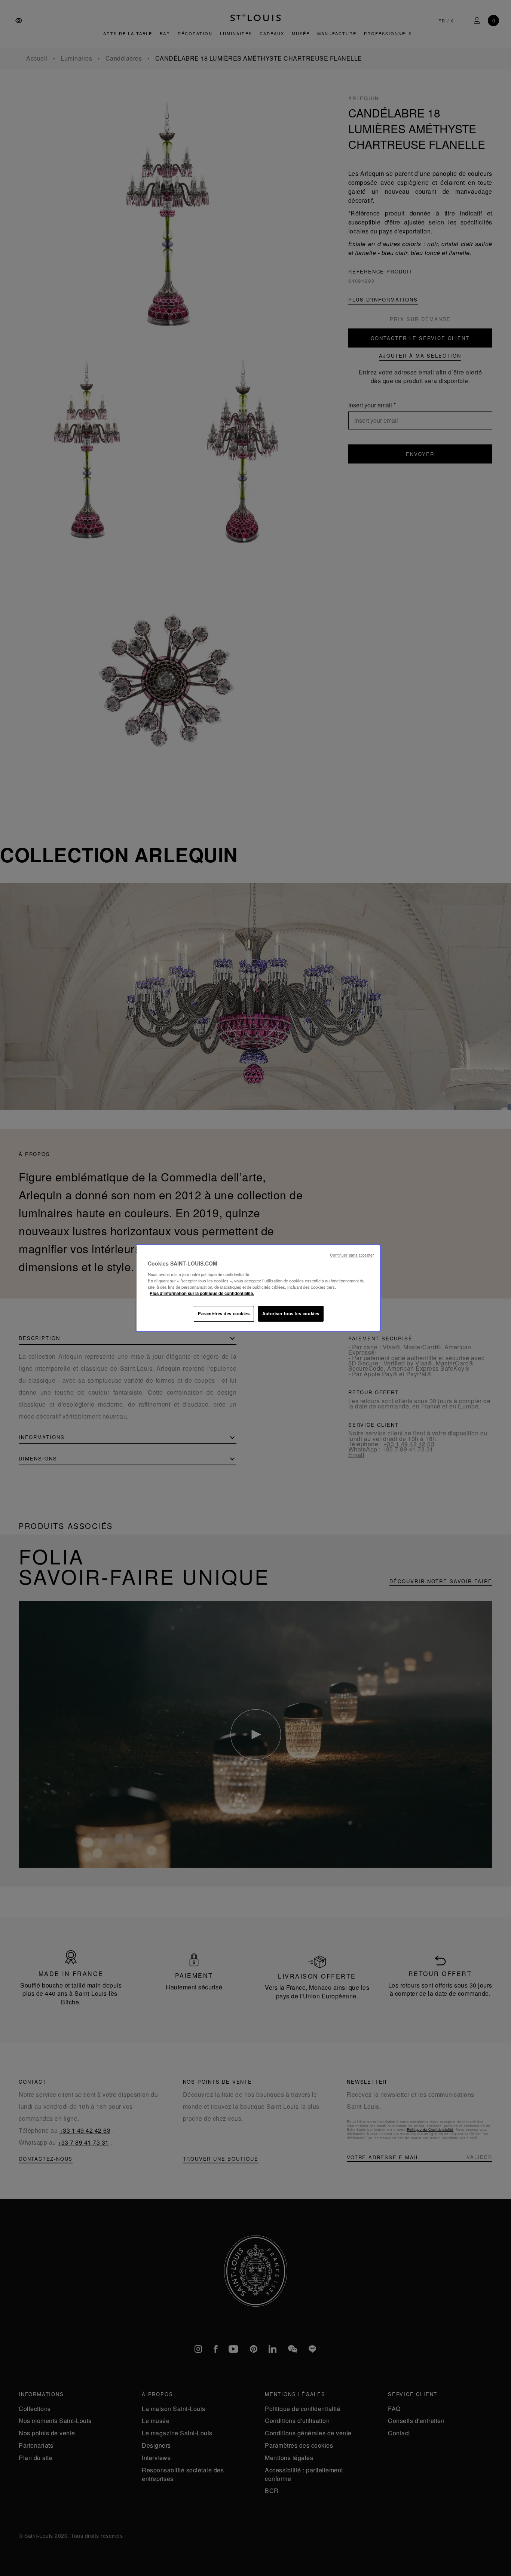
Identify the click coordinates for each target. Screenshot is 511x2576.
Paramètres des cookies (224, 1313)
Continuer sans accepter (352, 1255)
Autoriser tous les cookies (291, 1313)
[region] (258, 1288)
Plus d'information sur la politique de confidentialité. (202, 1293)
